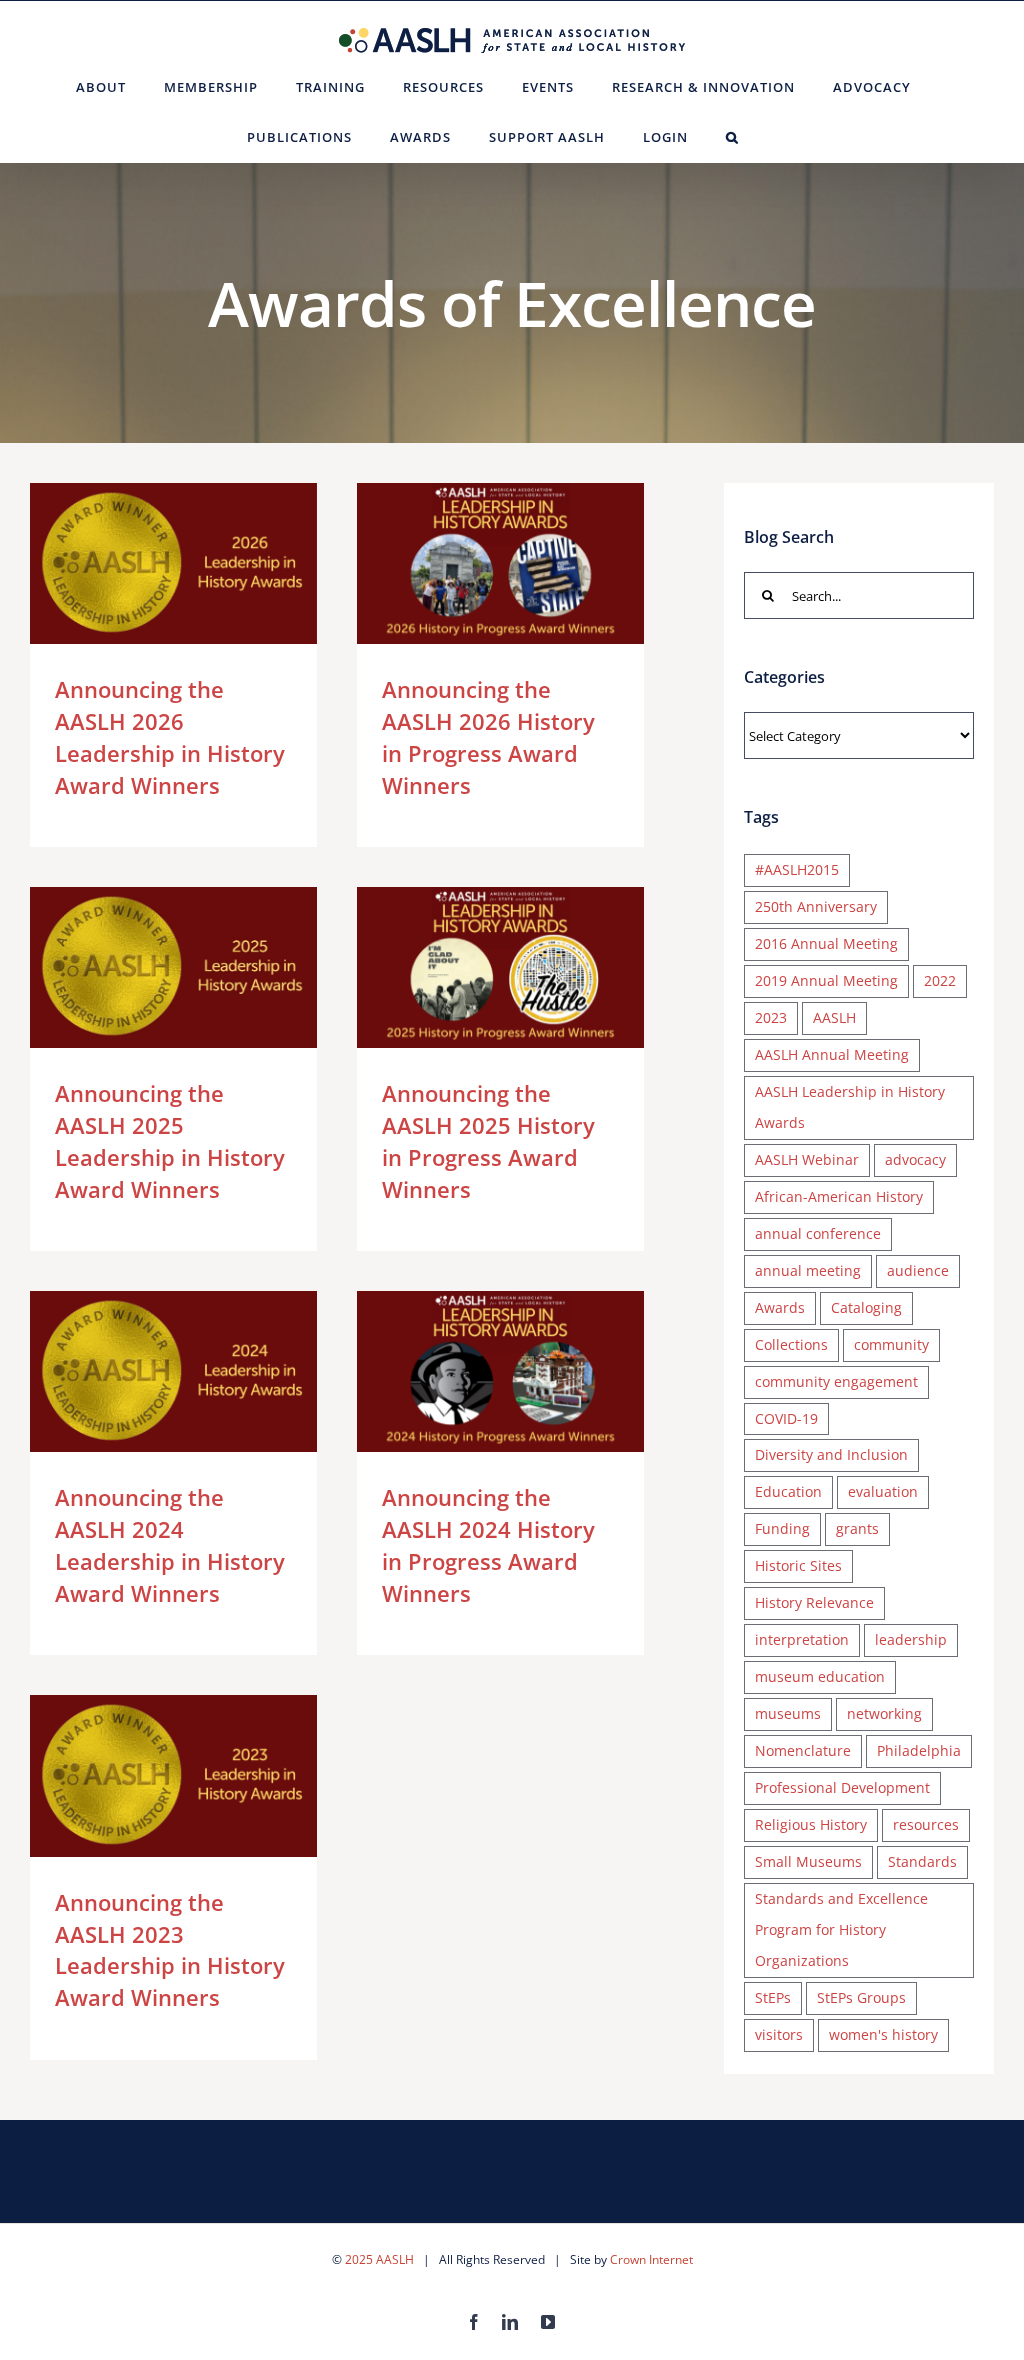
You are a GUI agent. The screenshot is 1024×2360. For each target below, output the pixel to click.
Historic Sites (798, 1565)
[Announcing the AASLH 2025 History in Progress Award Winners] (500, 968)
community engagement (836, 1381)
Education (788, 1491)
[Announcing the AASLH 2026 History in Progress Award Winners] (500, 564)
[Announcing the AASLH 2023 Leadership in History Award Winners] (173, 1776)
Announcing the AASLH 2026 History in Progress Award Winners (471, 563)
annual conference (818, 1233)
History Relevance (814, 1602)
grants (857, 1528)
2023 (771, 1017)
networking (884, 1713)
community (891, 1344)
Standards (922, 1861)
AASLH (834, 1017)
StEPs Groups (861, 1997)
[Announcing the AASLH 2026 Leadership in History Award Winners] (173, 564)
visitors (779, 2034)
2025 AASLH (379, 2259)
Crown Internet (651, 2259)
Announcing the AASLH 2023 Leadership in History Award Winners (144, 1775)
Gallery (202, 563)
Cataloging (866, 1307)
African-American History (839, 1196)
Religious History (811, 1824)
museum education (820, 1676)
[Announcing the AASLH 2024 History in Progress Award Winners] (500, 1372)
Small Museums (808, 1861)
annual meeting (808, 1270)
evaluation (883, 1491)
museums (788, 1713)
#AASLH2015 (797, 869)
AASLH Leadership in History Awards (850, 1107)
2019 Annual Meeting (826, 980)
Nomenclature (803, 1750)
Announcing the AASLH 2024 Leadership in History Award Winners (144, 1371)
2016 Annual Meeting (826, 943)
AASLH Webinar (807, 1159)
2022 (940, 980)
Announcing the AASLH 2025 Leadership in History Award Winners (144, 967)
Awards (780, 1307)
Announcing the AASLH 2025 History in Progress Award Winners (471, 967)
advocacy (915, 1159)
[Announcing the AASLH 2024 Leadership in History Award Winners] (173, 1372)
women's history (883, 2034)
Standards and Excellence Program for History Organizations (841, 1929)
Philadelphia (919, 1750)
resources (926, 1824)
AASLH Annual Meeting (832, 1054)
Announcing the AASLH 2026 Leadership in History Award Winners (144, 563)
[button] (732, 137)
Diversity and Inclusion (831, 1454)
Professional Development (842, 1787)
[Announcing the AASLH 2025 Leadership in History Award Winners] (173, 967)
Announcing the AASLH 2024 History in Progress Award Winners (471, 1371)
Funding (782, 1528)
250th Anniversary (816, 906)
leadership (911, 1639)
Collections (791, 1344)
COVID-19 (786, 1418)
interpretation (802, 1639)
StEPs (773, 1997)
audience (918, 1270)
